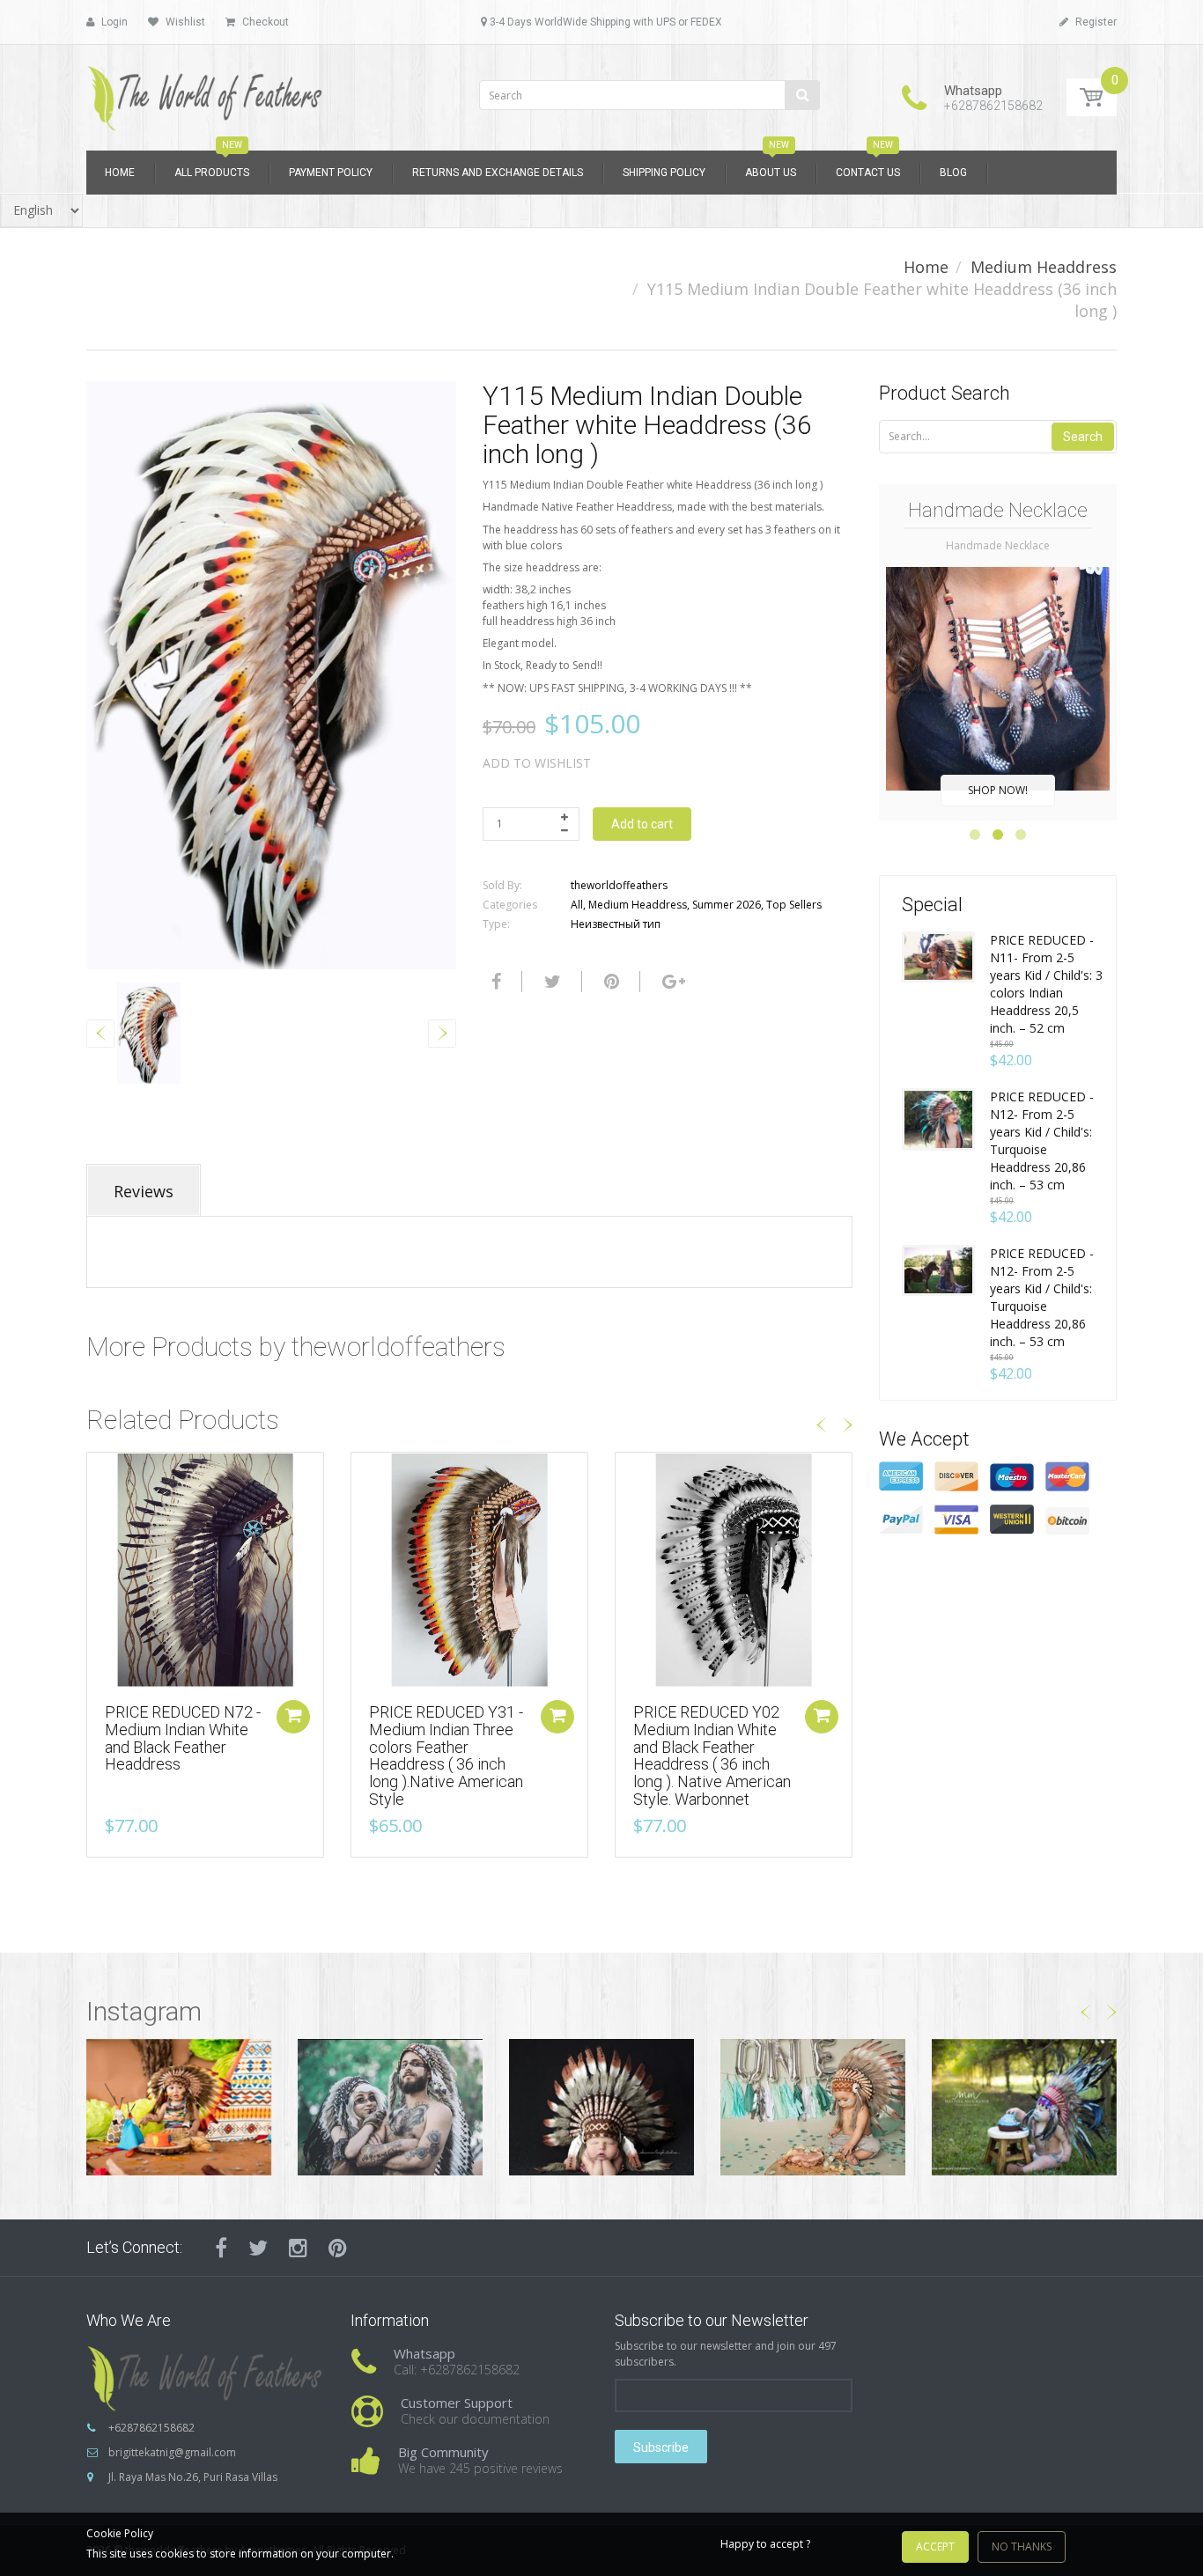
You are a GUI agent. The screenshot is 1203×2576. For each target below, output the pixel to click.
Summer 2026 (727, 905)
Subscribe (661, 2447)
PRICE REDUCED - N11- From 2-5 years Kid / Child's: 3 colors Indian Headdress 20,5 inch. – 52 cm (1046, 984)
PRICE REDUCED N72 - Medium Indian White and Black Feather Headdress (183, 1738)
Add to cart (642, 824)
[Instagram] (298, 2248)
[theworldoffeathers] (205, 92)
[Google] (672, 982)
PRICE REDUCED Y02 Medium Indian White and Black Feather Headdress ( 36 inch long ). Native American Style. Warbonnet (712, 1755)
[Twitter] (550, 982)
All (577, 905)
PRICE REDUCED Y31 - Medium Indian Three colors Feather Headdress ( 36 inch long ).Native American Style (446, 1755)
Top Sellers (794, 905)
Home (926, 267)
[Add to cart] (293, 1717)
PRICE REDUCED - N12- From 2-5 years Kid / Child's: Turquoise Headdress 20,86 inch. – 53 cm (1042, 1141)
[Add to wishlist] (100, 1475)
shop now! (998, 790)
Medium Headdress (1044, 267)
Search (1083, 437)
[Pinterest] (338, 2248)
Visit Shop (179, 2107)
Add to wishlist (537, 763)
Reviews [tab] (144, 1191)
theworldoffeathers (619, 885)
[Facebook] (494, 982)
